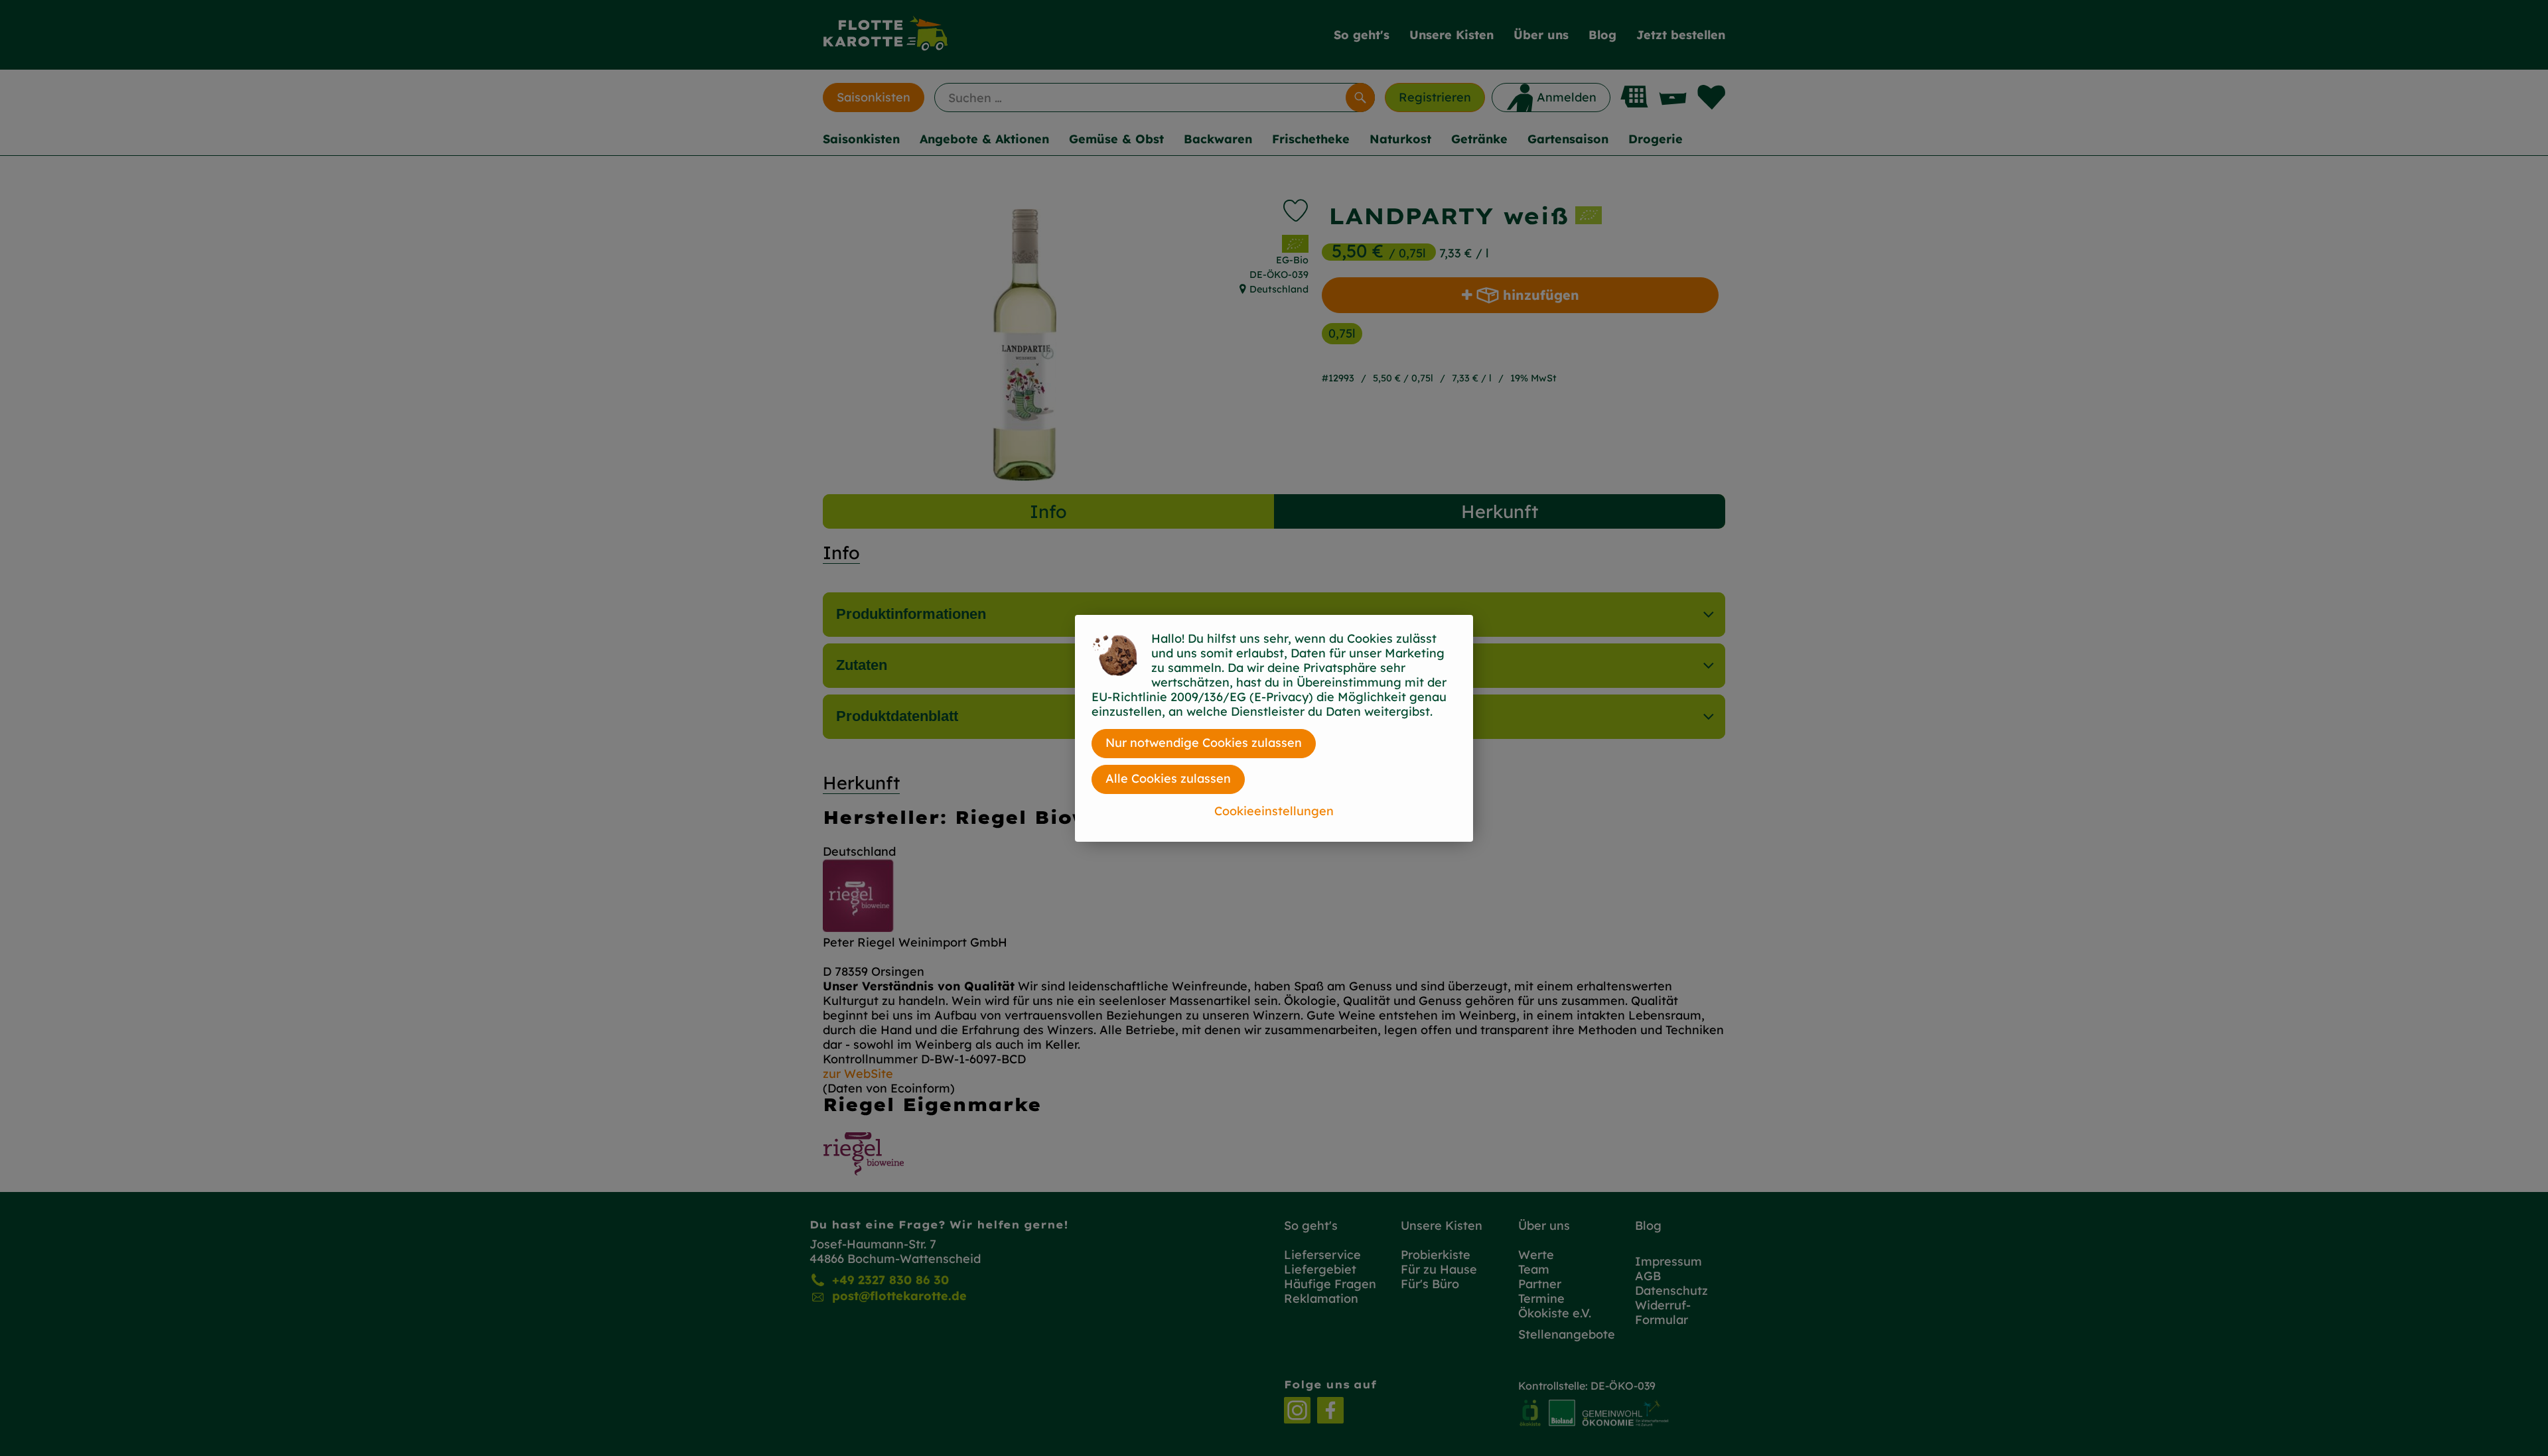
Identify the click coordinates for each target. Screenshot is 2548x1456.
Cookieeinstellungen (1274, 811)
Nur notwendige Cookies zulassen (1204, 743)
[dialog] (1274, 728)
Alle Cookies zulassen (1168, 778)
